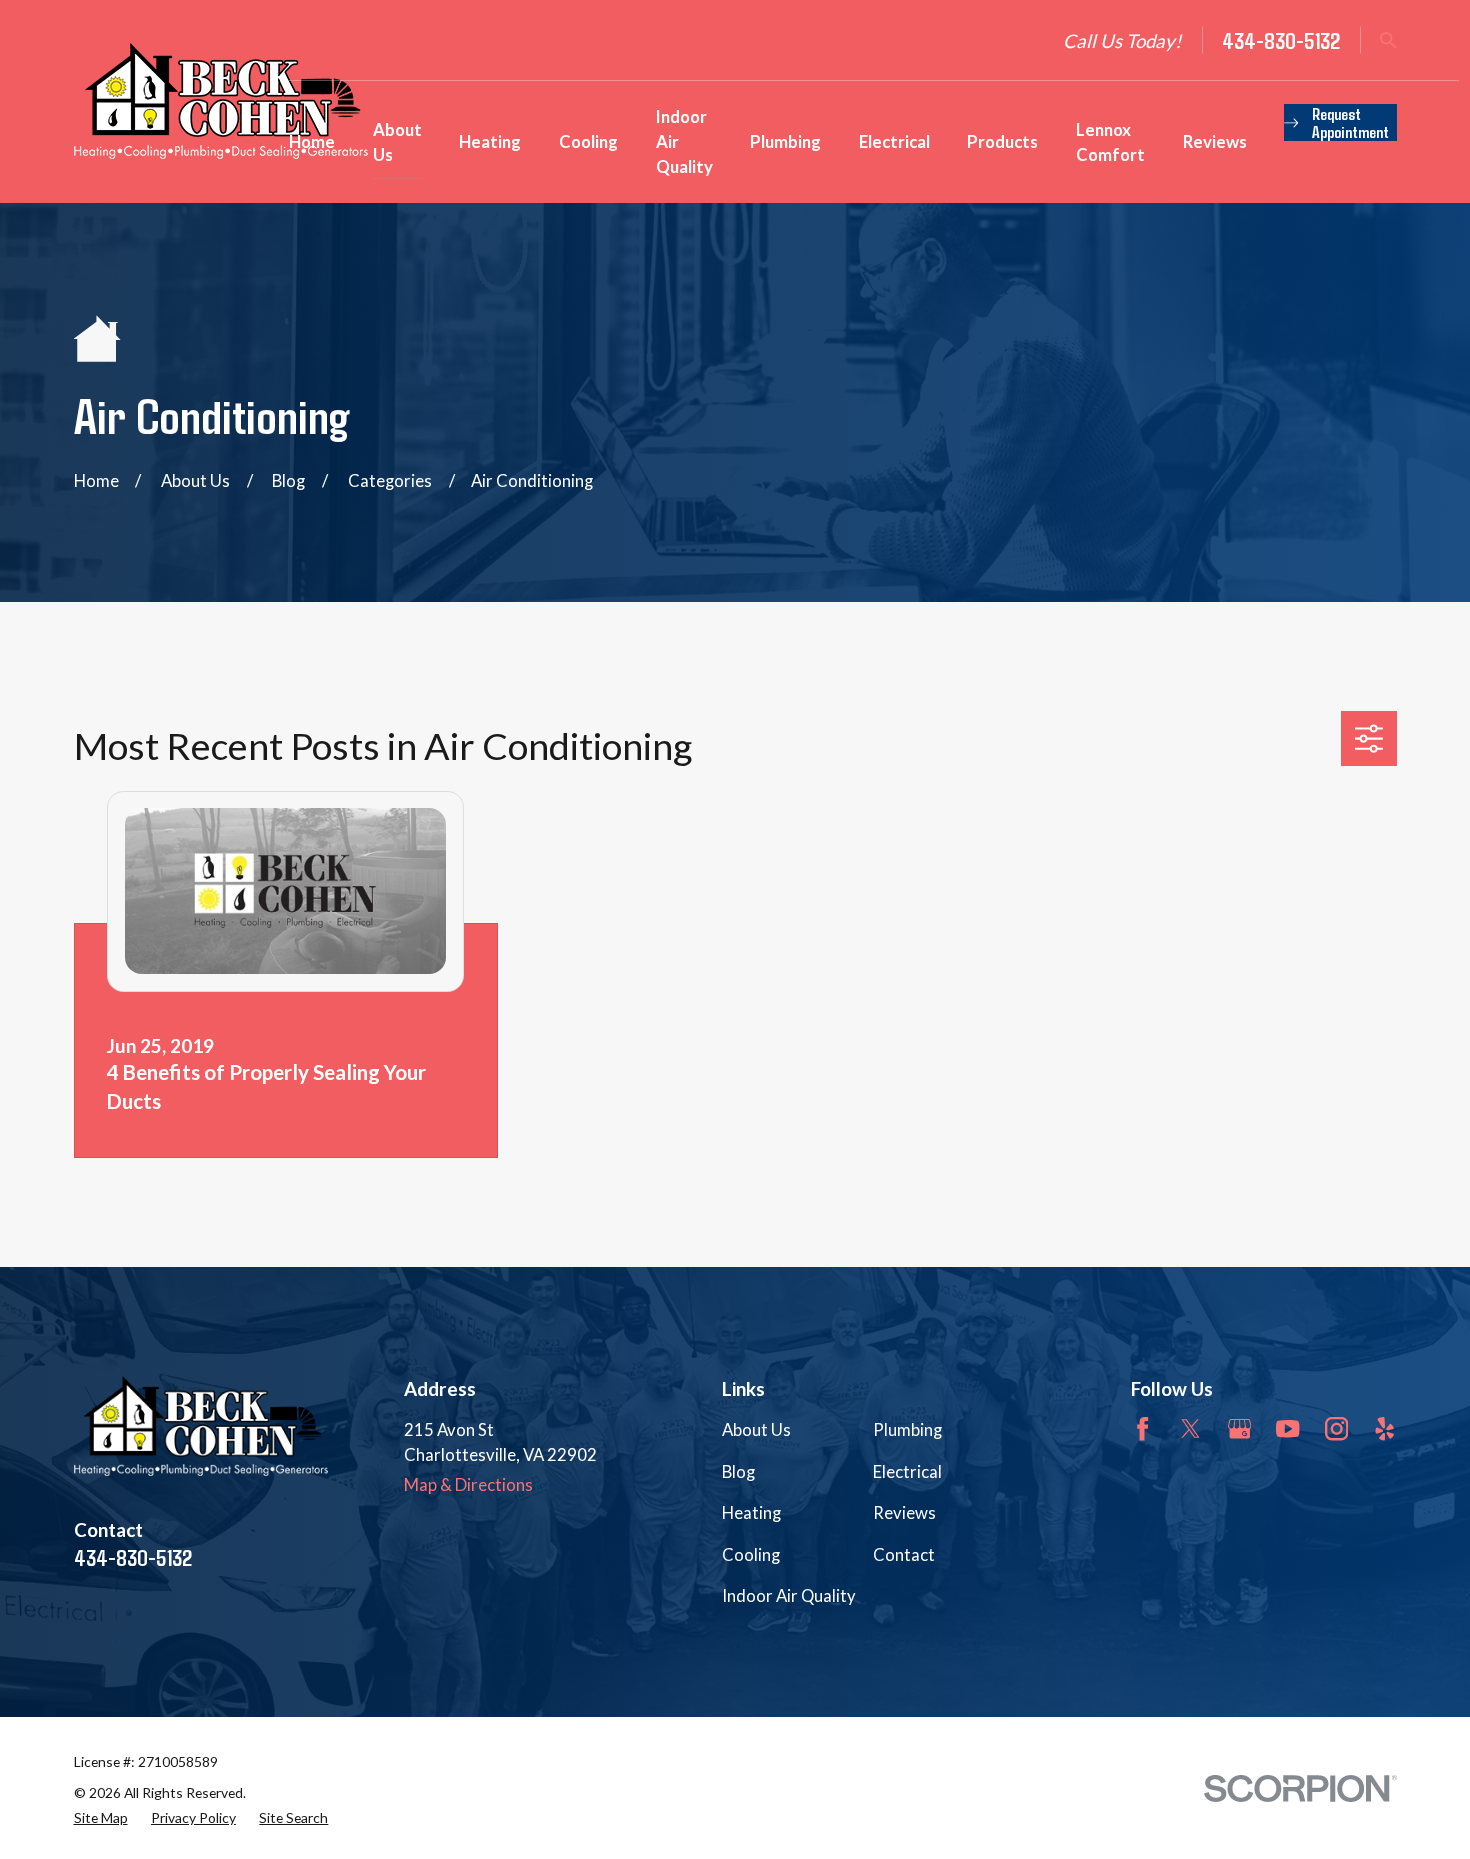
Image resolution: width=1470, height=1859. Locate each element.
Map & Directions (468, 1484)
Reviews (904, 1512)
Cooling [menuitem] (588, 141)
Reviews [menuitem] (1215, 141)
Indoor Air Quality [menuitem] (684, 141)
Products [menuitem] (1002, 141)
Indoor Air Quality (789, 1595)
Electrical (907, 1471)
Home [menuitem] (312, 141)
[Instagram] (1336, 1428)
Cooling (751, 1554)
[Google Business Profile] (1239, 1428)
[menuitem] (101, 1818)
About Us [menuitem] (397, 142)
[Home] (221, 101)
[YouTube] (1287, 1428)
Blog (738, 1471)
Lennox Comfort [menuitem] (1110, 142)
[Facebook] (1142, 1428)
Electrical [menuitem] (894, 141)
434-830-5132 (1281, 40)
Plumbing (907, 1429)
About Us (756, 1429)
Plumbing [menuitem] (785, 141)
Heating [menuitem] (490, 141)
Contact (904, 1554)
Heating (751, 1512)
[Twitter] (1190, 1428)
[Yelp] (1384, 1428)
